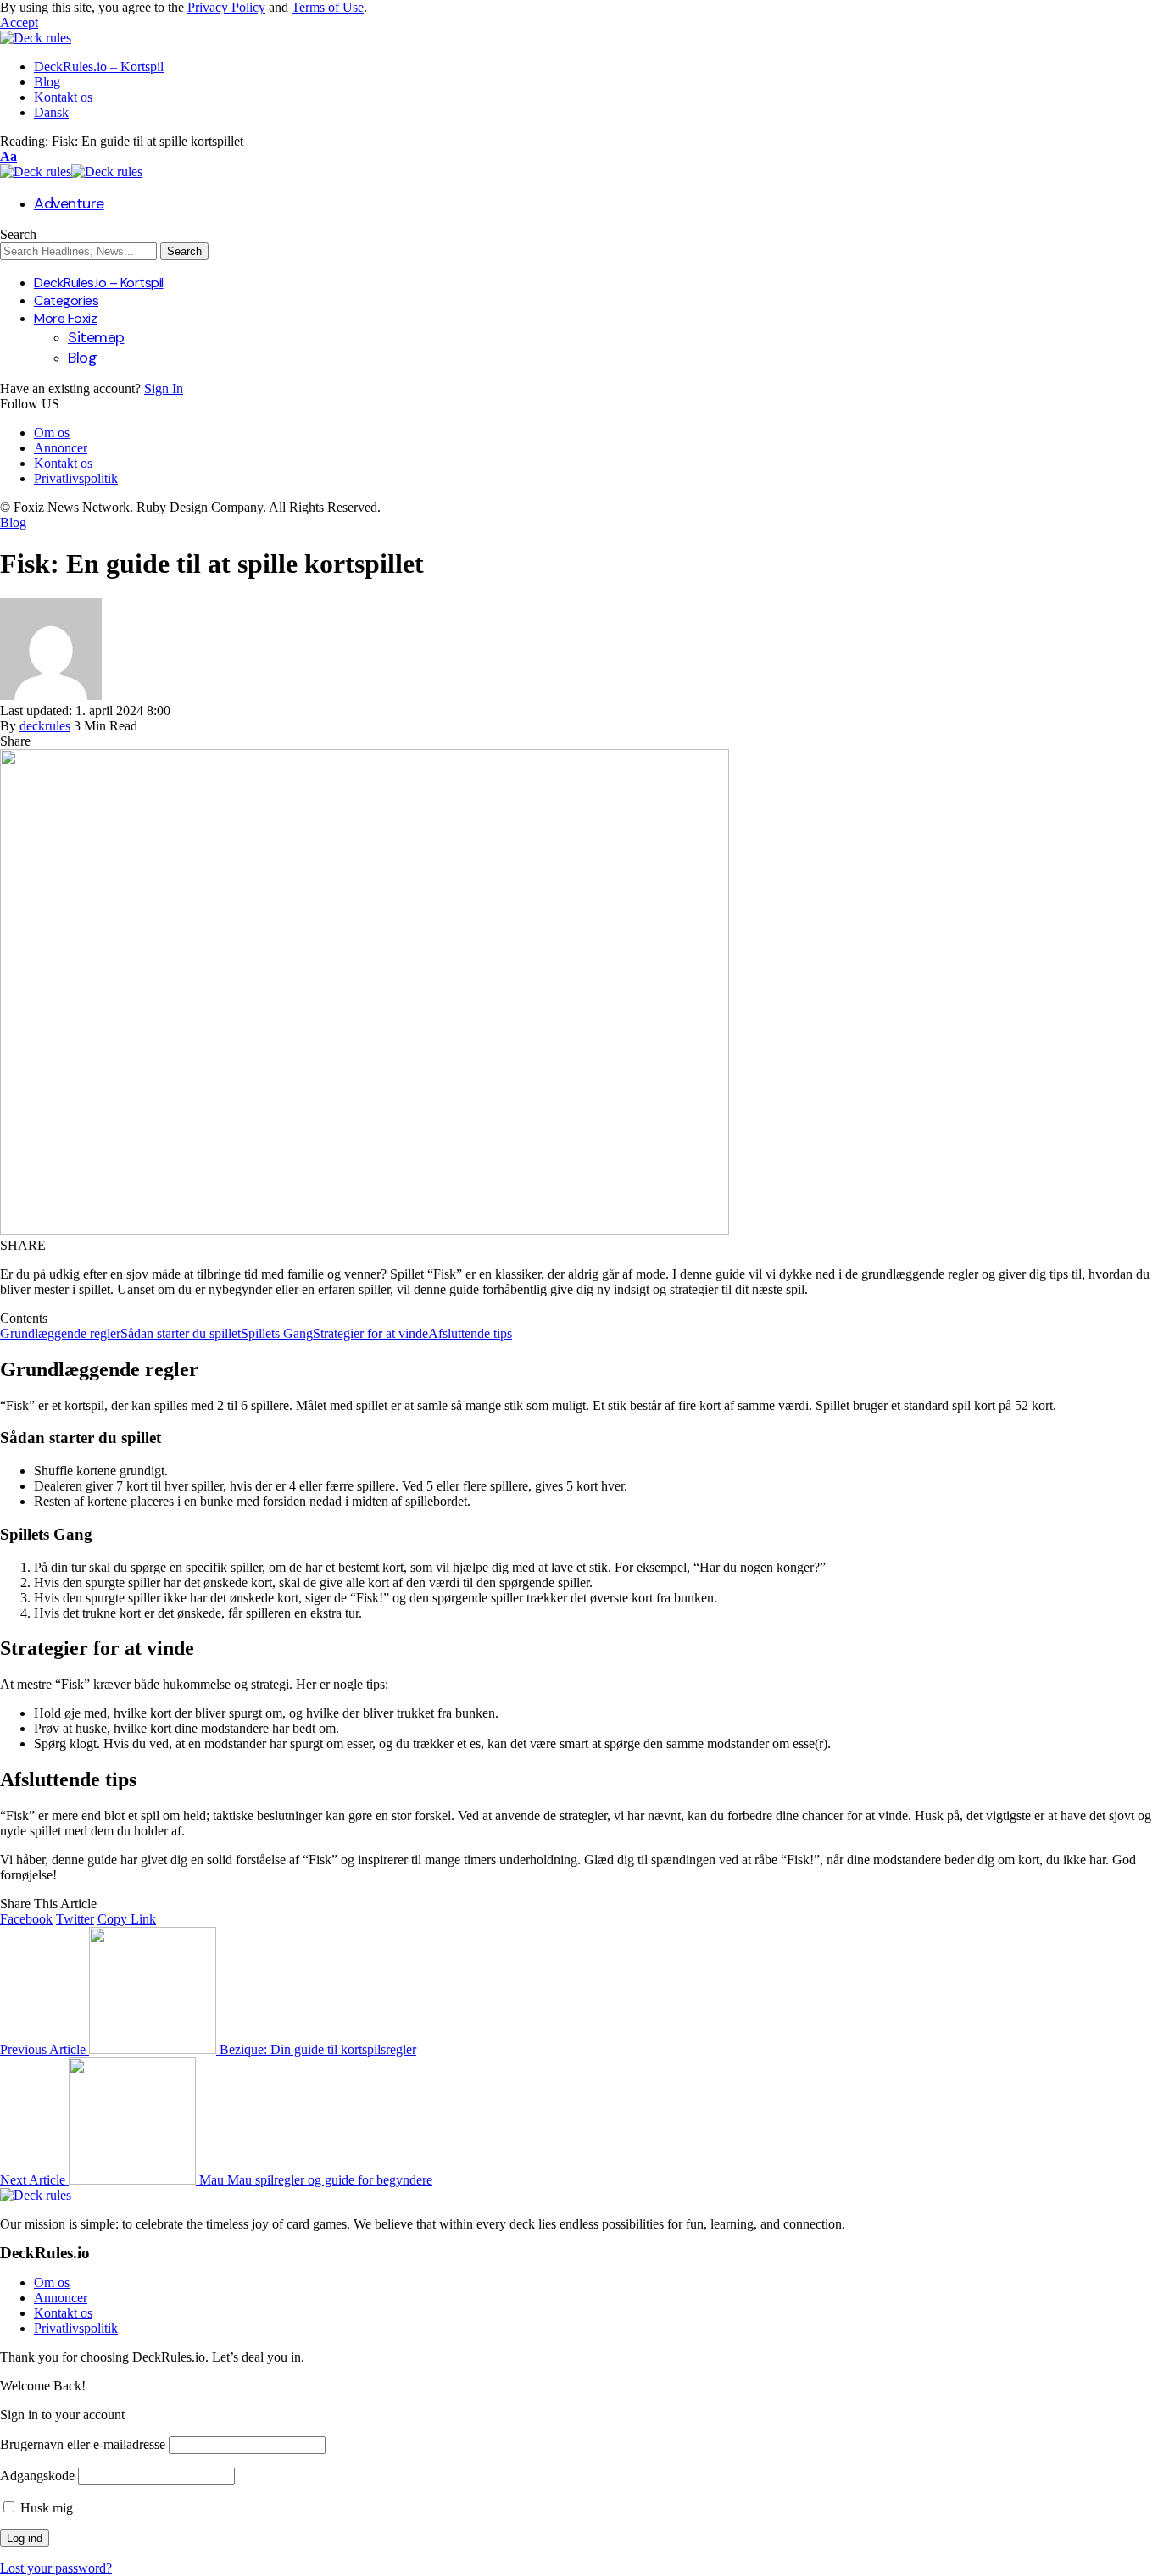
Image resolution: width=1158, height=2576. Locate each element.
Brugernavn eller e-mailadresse (83, 2444)
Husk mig (45, 2508)
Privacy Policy (226, 7)
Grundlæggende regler (60, 1333)
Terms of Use (328, 7)
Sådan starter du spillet (181, 1333)
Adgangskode (37, 2476)
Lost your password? (56, 2568)
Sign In (164, 389)
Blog (13, 522)
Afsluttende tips (470, 1333)
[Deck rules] (71, 172)
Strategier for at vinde (370, 1333)
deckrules (45, 726)
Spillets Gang (277, 1333)
